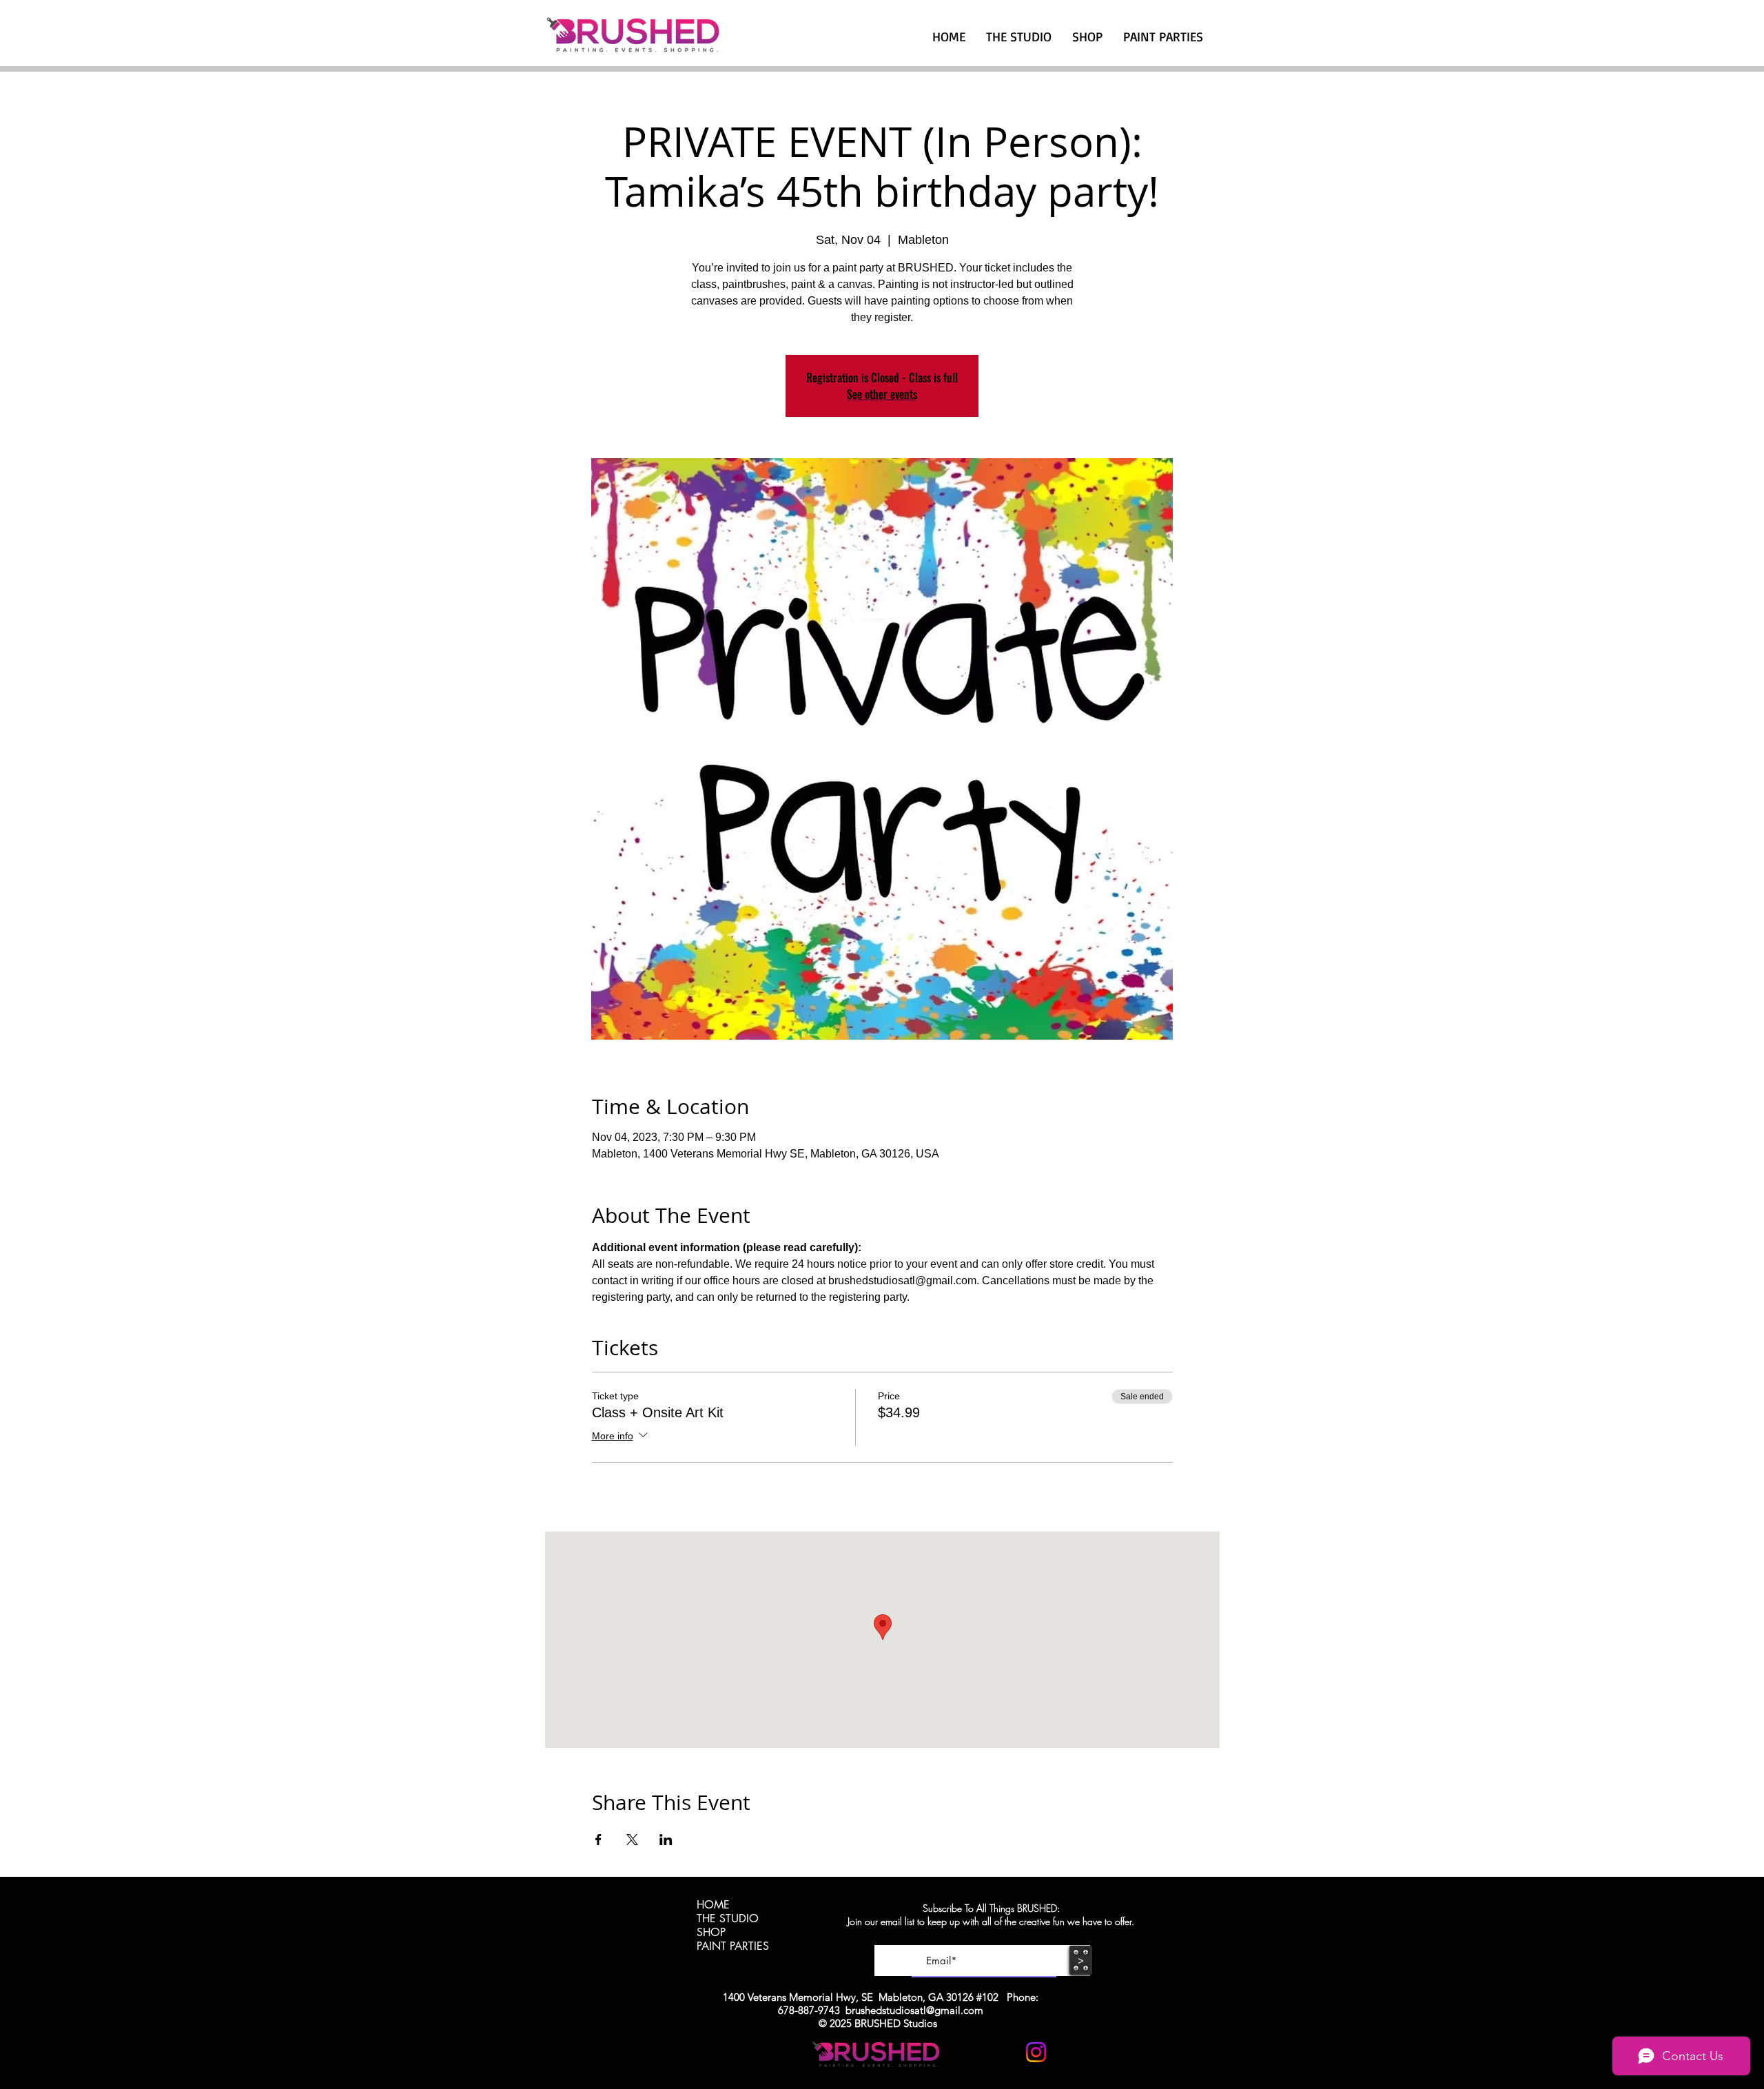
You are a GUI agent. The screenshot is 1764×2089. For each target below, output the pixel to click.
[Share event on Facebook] (598, 1840)
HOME (713, 1905)
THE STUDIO (728, 1919)
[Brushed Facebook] (1070, 2052)
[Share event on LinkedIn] (666, 1840)
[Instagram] (1036, 2052)
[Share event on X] (632, 1840)
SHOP (711, 1933)
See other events (882, 394)
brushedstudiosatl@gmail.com (914, 2010)
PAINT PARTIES (733, 1946)
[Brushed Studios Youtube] (1002, 2052)
